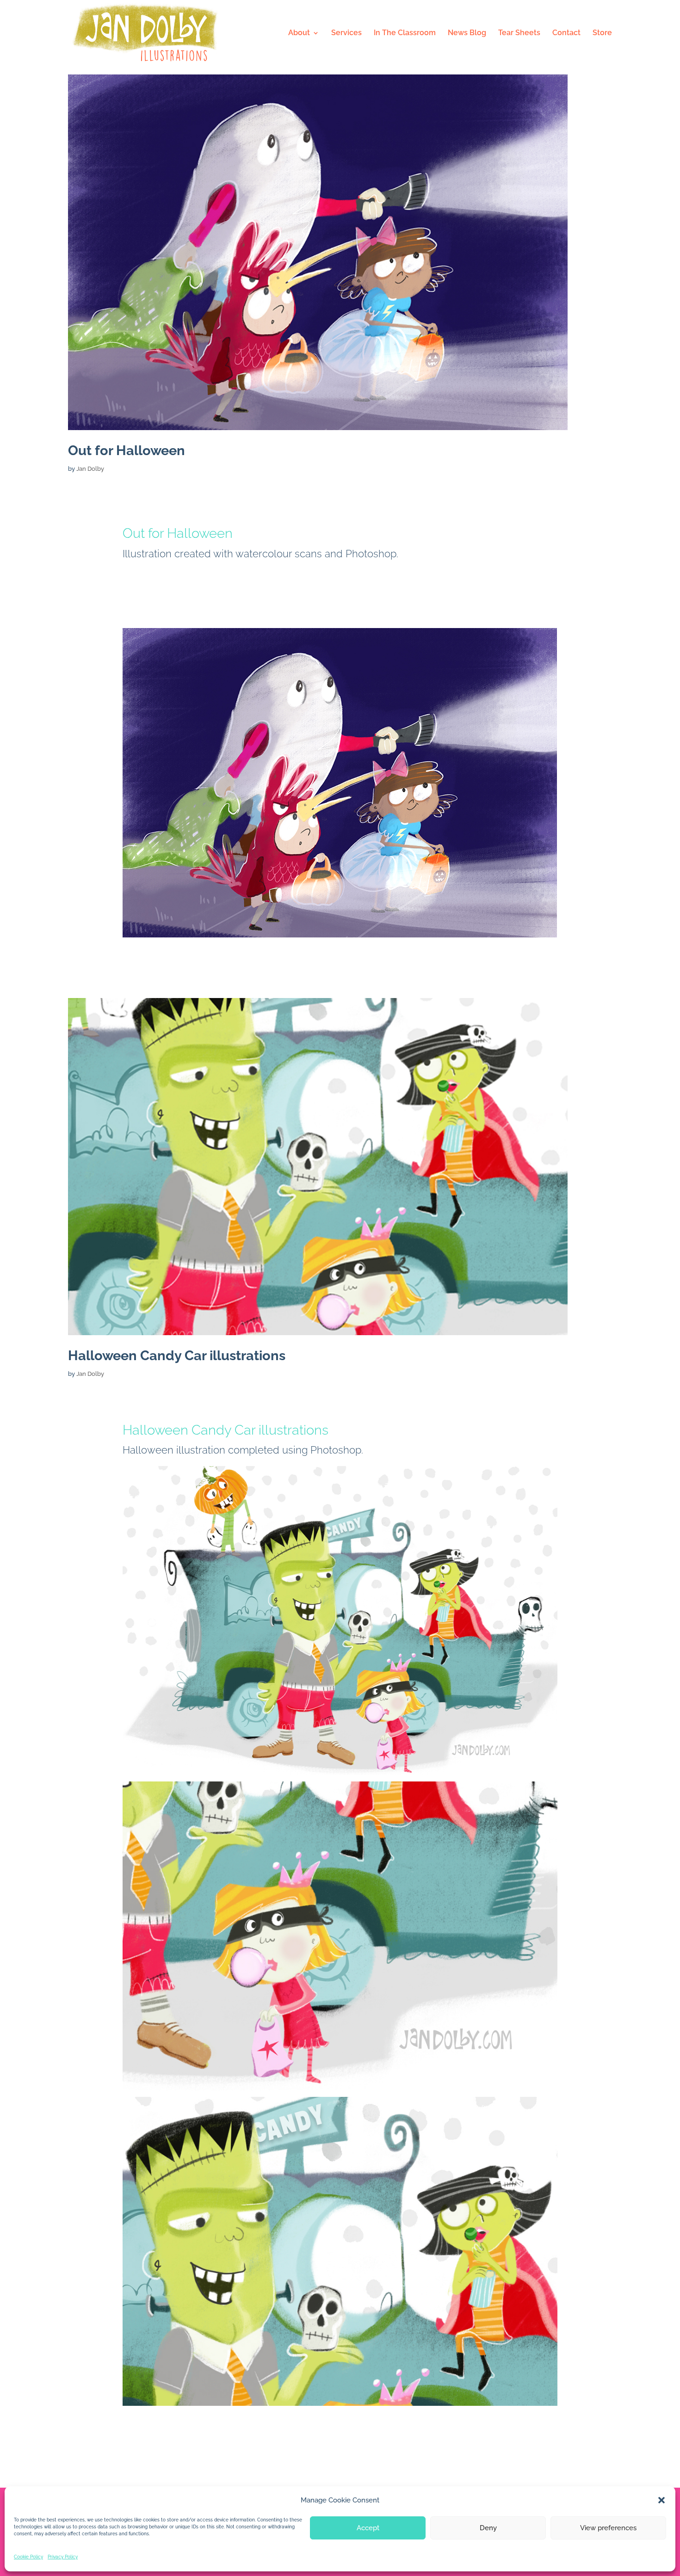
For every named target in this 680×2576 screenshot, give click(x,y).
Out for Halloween (127, 450)
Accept (368, 2528)
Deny (488, 2528)
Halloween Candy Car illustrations (177, 1356)
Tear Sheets (519, 33)
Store (602, 33)
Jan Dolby (90, 469)
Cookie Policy (28, 2557)
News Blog (467, 33)
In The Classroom (405, 33)
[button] (661, 2500)
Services (346, 33)
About (299, 33)
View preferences (608, 2528)
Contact (566, 33)
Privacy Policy (63, 2557)
